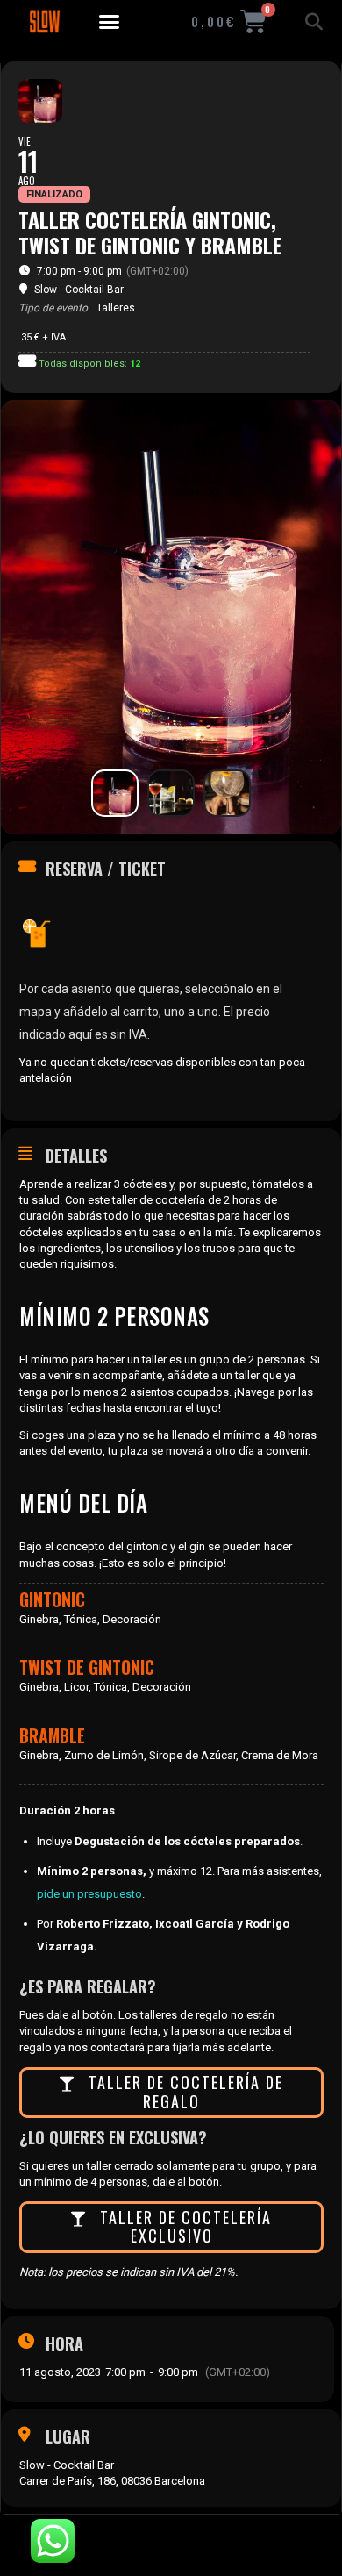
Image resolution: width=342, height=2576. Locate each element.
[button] (110, 22)
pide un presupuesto (89, 1894)
